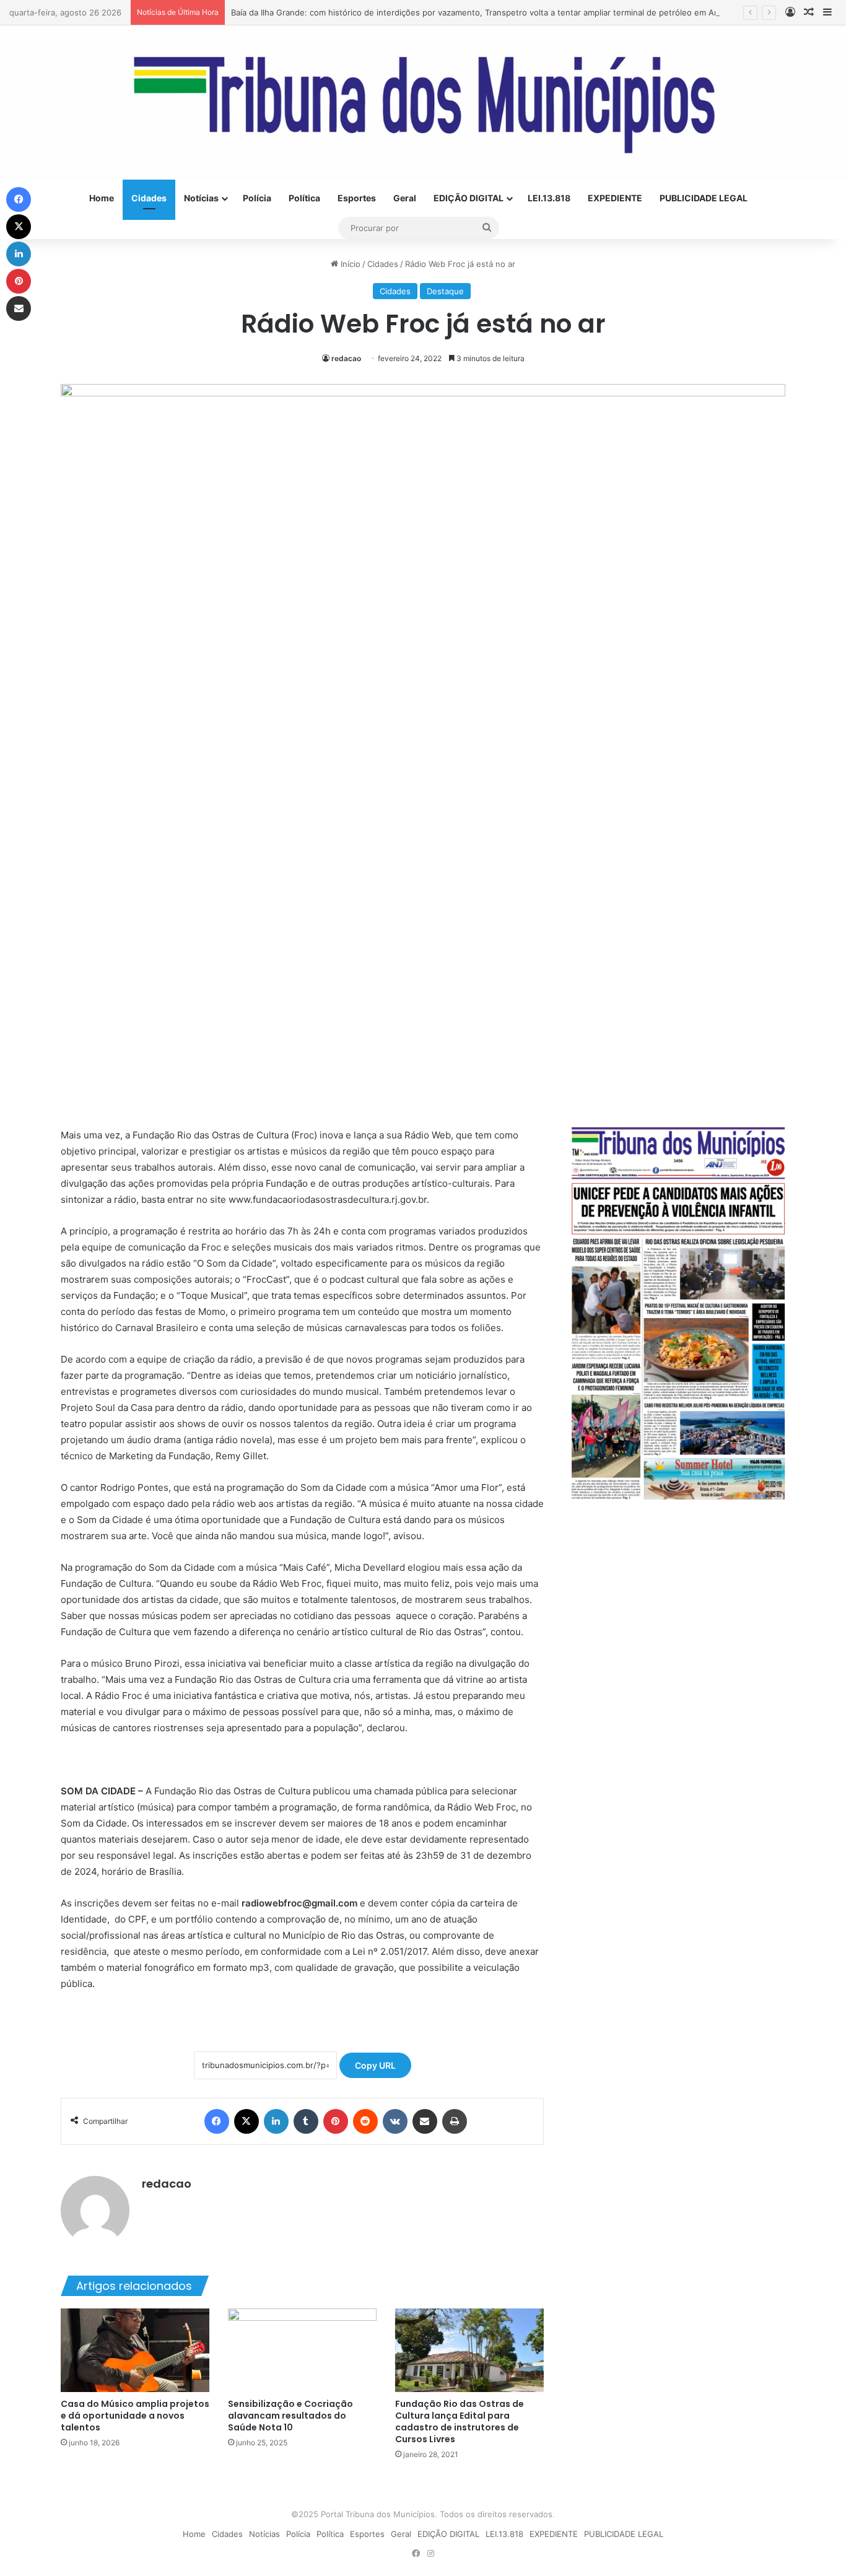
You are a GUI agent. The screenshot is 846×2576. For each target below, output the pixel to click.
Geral (405, 198)
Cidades (149, 198)
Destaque (445, 291)
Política (304, 198)
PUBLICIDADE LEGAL (704, 198)
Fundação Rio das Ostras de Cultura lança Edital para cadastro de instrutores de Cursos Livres (460, 2421)
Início (349, 264)
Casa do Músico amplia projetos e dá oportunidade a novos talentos (135, 2416)
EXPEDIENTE (615, 198)
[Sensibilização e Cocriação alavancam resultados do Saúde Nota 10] (302, 2350)
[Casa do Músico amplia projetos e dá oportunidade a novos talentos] (135, 2350)
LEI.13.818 (549, 198)
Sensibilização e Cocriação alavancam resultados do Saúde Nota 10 (290, 2416)
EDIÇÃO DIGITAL (469, 198)
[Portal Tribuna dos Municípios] (423, 103)
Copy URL (375, 2065)
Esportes (357, 198)
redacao (346, 358)
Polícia (257, 198)
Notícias (201, 198)
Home (102, 198)
